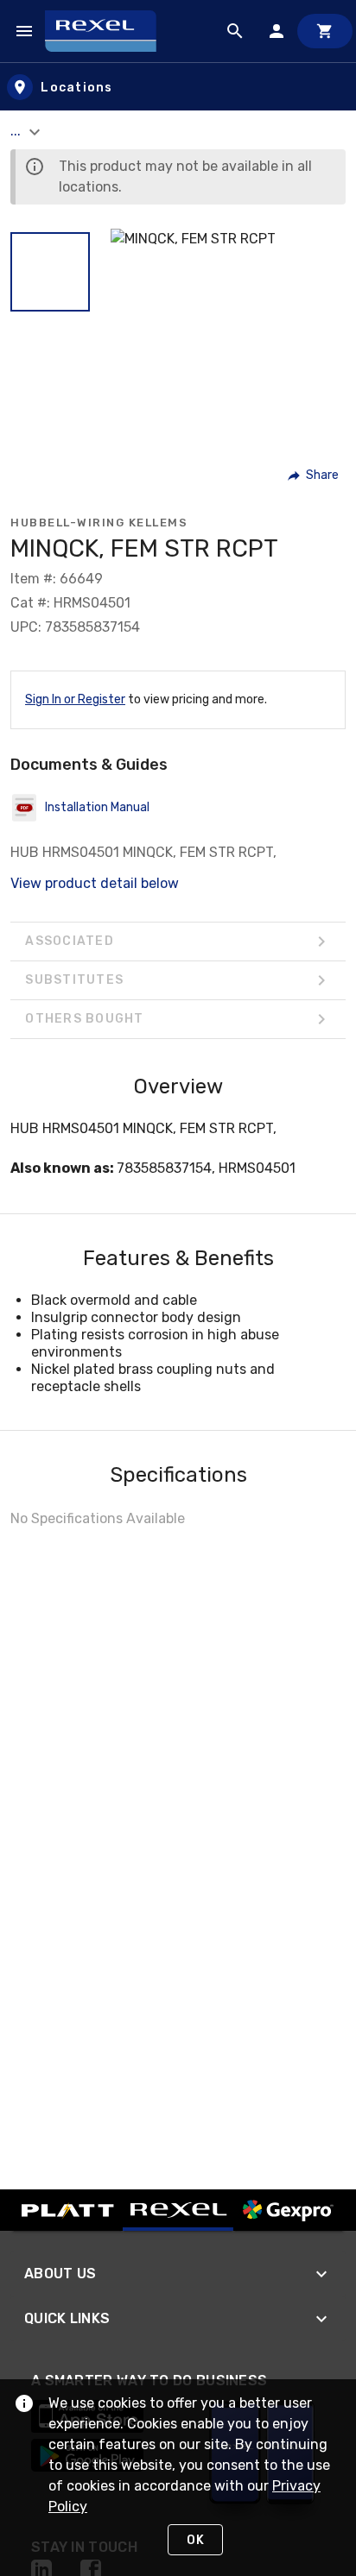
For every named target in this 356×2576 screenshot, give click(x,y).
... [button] (17, 131)
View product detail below (95, 883)
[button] (50, 272)
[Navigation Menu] (24, 31)
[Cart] (325, 31)
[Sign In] (277, 31)
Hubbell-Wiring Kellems (99, 523)
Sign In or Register (75, 699)
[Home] (108, 31)
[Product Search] (235, 31)
